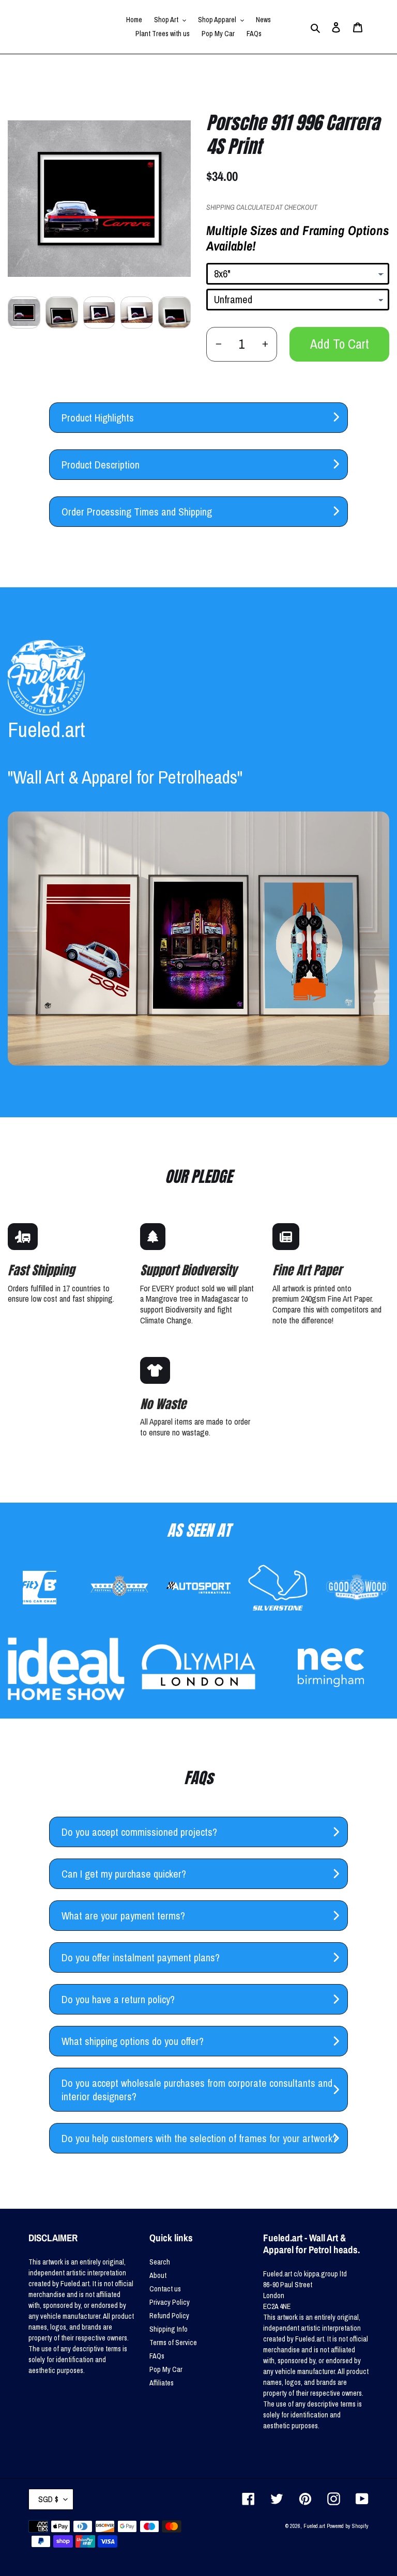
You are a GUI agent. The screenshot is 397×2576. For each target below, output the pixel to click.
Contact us (165, 2289)
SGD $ (48, 2499)
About (158, 2275)
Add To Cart (340, 344)
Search (160, 2262)
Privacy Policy (170, 2302)
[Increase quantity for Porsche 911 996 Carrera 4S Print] (265, 344)
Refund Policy (169, 2316)
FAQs (157, 2356)
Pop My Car (166, 2369)
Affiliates (162, 2383)
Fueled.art (314, 2526)
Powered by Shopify (348, 2526)
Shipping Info (169, 2329)
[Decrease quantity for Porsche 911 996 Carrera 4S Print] (218, 344)
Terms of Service (173, 2343)
